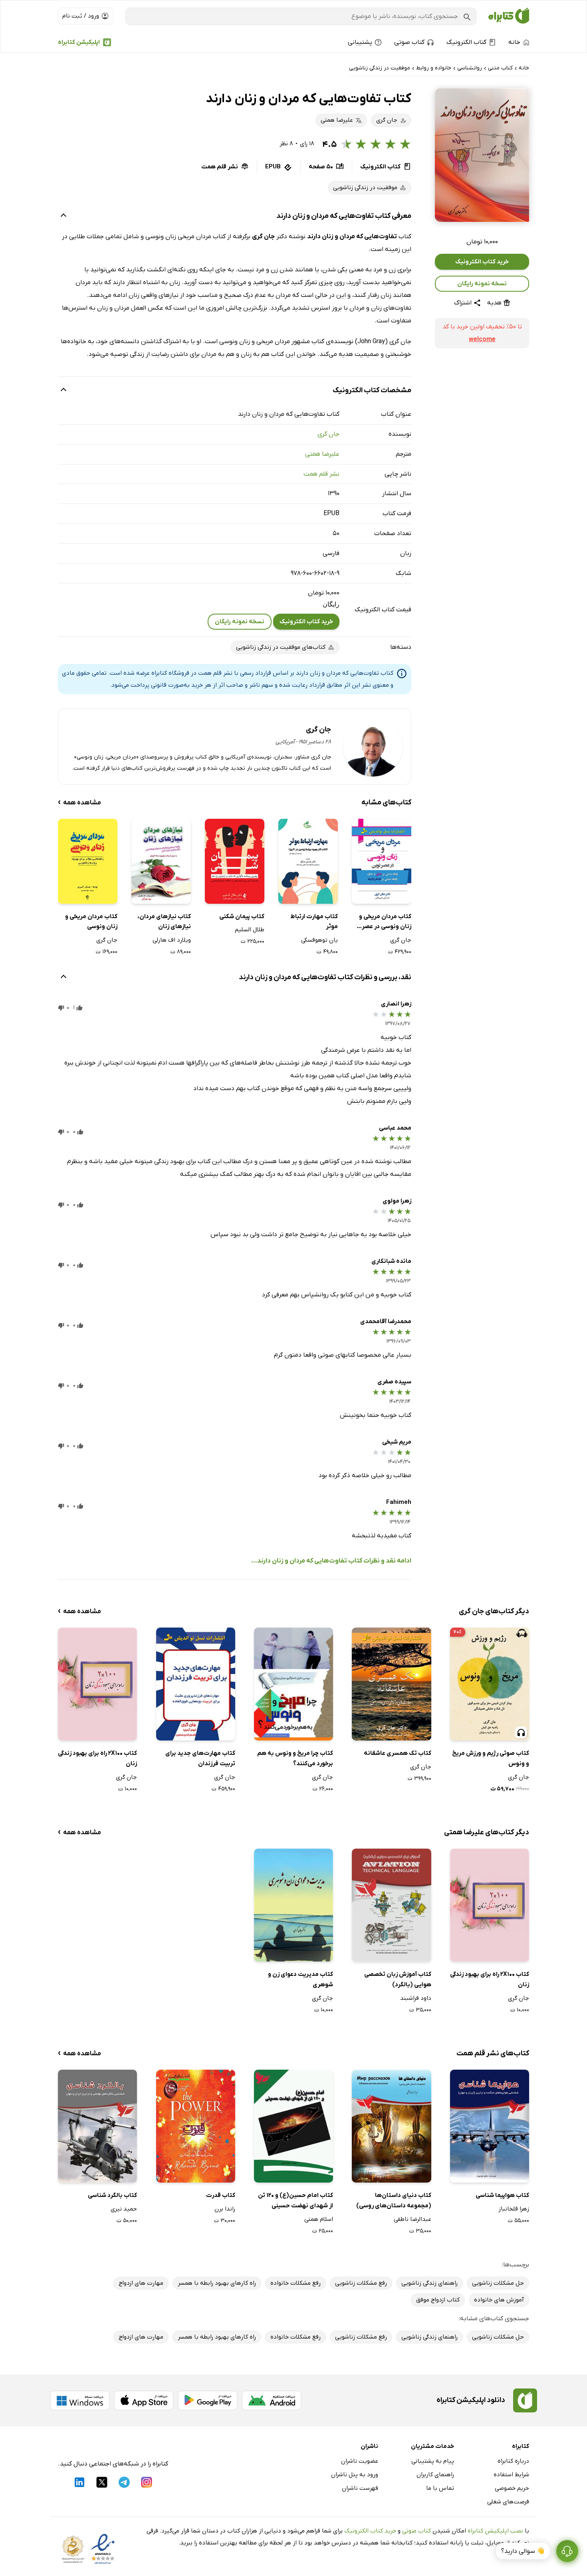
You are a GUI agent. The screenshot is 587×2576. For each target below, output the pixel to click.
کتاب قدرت (221, 2195)
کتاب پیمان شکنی (242, 917)
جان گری (328, 434)
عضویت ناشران (360, 2461)
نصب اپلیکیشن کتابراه (495, 2531)
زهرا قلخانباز (514, 2209)
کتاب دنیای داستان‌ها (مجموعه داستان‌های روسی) (394, 2201)
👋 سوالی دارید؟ (523, 2551)
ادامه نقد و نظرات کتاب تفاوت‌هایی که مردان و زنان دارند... (331, 1561)
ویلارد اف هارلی (172, 940)
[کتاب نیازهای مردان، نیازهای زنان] (161, 861)
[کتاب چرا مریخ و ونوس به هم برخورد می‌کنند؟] (293, 1684)
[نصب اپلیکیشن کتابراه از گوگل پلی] (208, 2400)
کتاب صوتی (416, 2531)
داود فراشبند (415, 1998)
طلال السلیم (250, 930)
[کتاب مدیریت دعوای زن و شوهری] (293, 1905)
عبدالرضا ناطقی (412, 2219)
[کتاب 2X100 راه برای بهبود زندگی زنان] (97, 1684)
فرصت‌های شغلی (508, 2502)
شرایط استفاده (511, 2475)
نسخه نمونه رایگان (482, 284)
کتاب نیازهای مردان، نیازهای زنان (164, 922)
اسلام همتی (319, 2219)
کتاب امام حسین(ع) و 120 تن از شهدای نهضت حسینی (295, 2201)
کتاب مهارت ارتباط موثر (314, 922)
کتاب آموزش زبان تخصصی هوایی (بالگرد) (398, 1979)
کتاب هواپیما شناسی (502, 2195)
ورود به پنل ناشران (355, 2475)
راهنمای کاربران (435, 2475)
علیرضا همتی (322, 454)
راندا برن (225, 2209)
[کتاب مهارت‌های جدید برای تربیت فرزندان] (196, 1684)
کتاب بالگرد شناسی (112, 2195)
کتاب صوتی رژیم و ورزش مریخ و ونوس (491, 1758)
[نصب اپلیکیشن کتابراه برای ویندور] (80, 2400)
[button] (482, 155)
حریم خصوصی (512, 2488)
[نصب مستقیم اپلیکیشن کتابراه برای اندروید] (272, 2400)
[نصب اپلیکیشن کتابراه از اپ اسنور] (144, 2400)
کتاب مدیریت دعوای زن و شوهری (300, 1979)
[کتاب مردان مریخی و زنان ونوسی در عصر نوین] (382, 861)
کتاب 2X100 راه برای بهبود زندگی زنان (97, 1758)
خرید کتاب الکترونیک (482, 262)
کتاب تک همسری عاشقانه (397, 1753)
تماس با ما (440, 2488)
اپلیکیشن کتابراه (79, 42)
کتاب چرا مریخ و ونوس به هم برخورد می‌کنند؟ (295, 1758)
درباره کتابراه (513, 2461)
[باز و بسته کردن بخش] (63, 216)
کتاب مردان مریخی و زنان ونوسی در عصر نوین (385, 922)
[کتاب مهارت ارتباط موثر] (308, 861)
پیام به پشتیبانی (433, 2461)
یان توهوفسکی (319, 940)
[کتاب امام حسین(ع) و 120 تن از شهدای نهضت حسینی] (293, 2126)
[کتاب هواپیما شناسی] (490, 2126)
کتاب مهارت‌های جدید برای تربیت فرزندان (200, 1758)
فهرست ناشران (360, 2488)
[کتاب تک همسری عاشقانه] (391, 1684)
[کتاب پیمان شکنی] (235, 861)
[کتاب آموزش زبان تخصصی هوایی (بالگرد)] (391, 1905)
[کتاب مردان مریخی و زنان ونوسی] (88, 861)
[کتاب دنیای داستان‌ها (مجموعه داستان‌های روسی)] (391, 2126)
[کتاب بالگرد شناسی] (97, 2126)
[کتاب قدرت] (196, 2126)
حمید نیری (124, 2209)
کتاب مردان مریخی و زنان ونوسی (91, 922)
